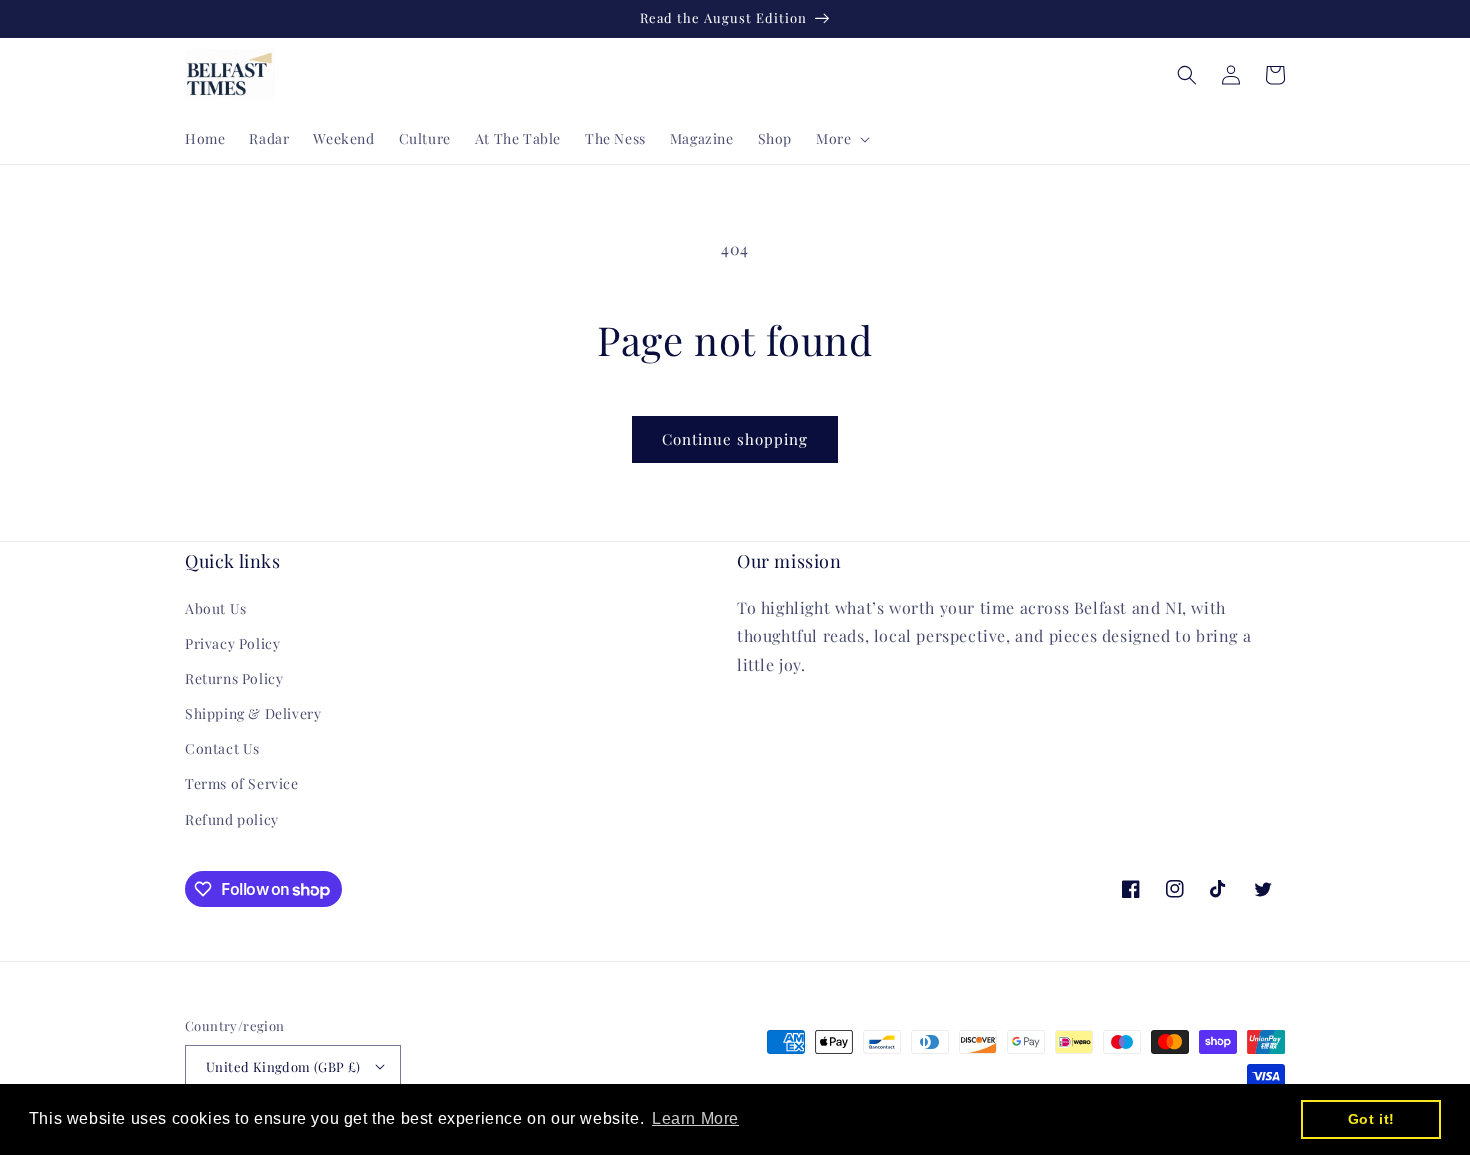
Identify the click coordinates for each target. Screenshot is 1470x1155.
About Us (216, 608)
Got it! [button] (1371, 1119)
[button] (841, 139)
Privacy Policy (232, 643)
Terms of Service (242, 783)
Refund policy (232, 819)
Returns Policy (234, 678)
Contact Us (222, 748)
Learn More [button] (695, 1118)
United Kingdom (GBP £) (283, 1066)
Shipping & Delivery (253, 713)
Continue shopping (735, 439)
